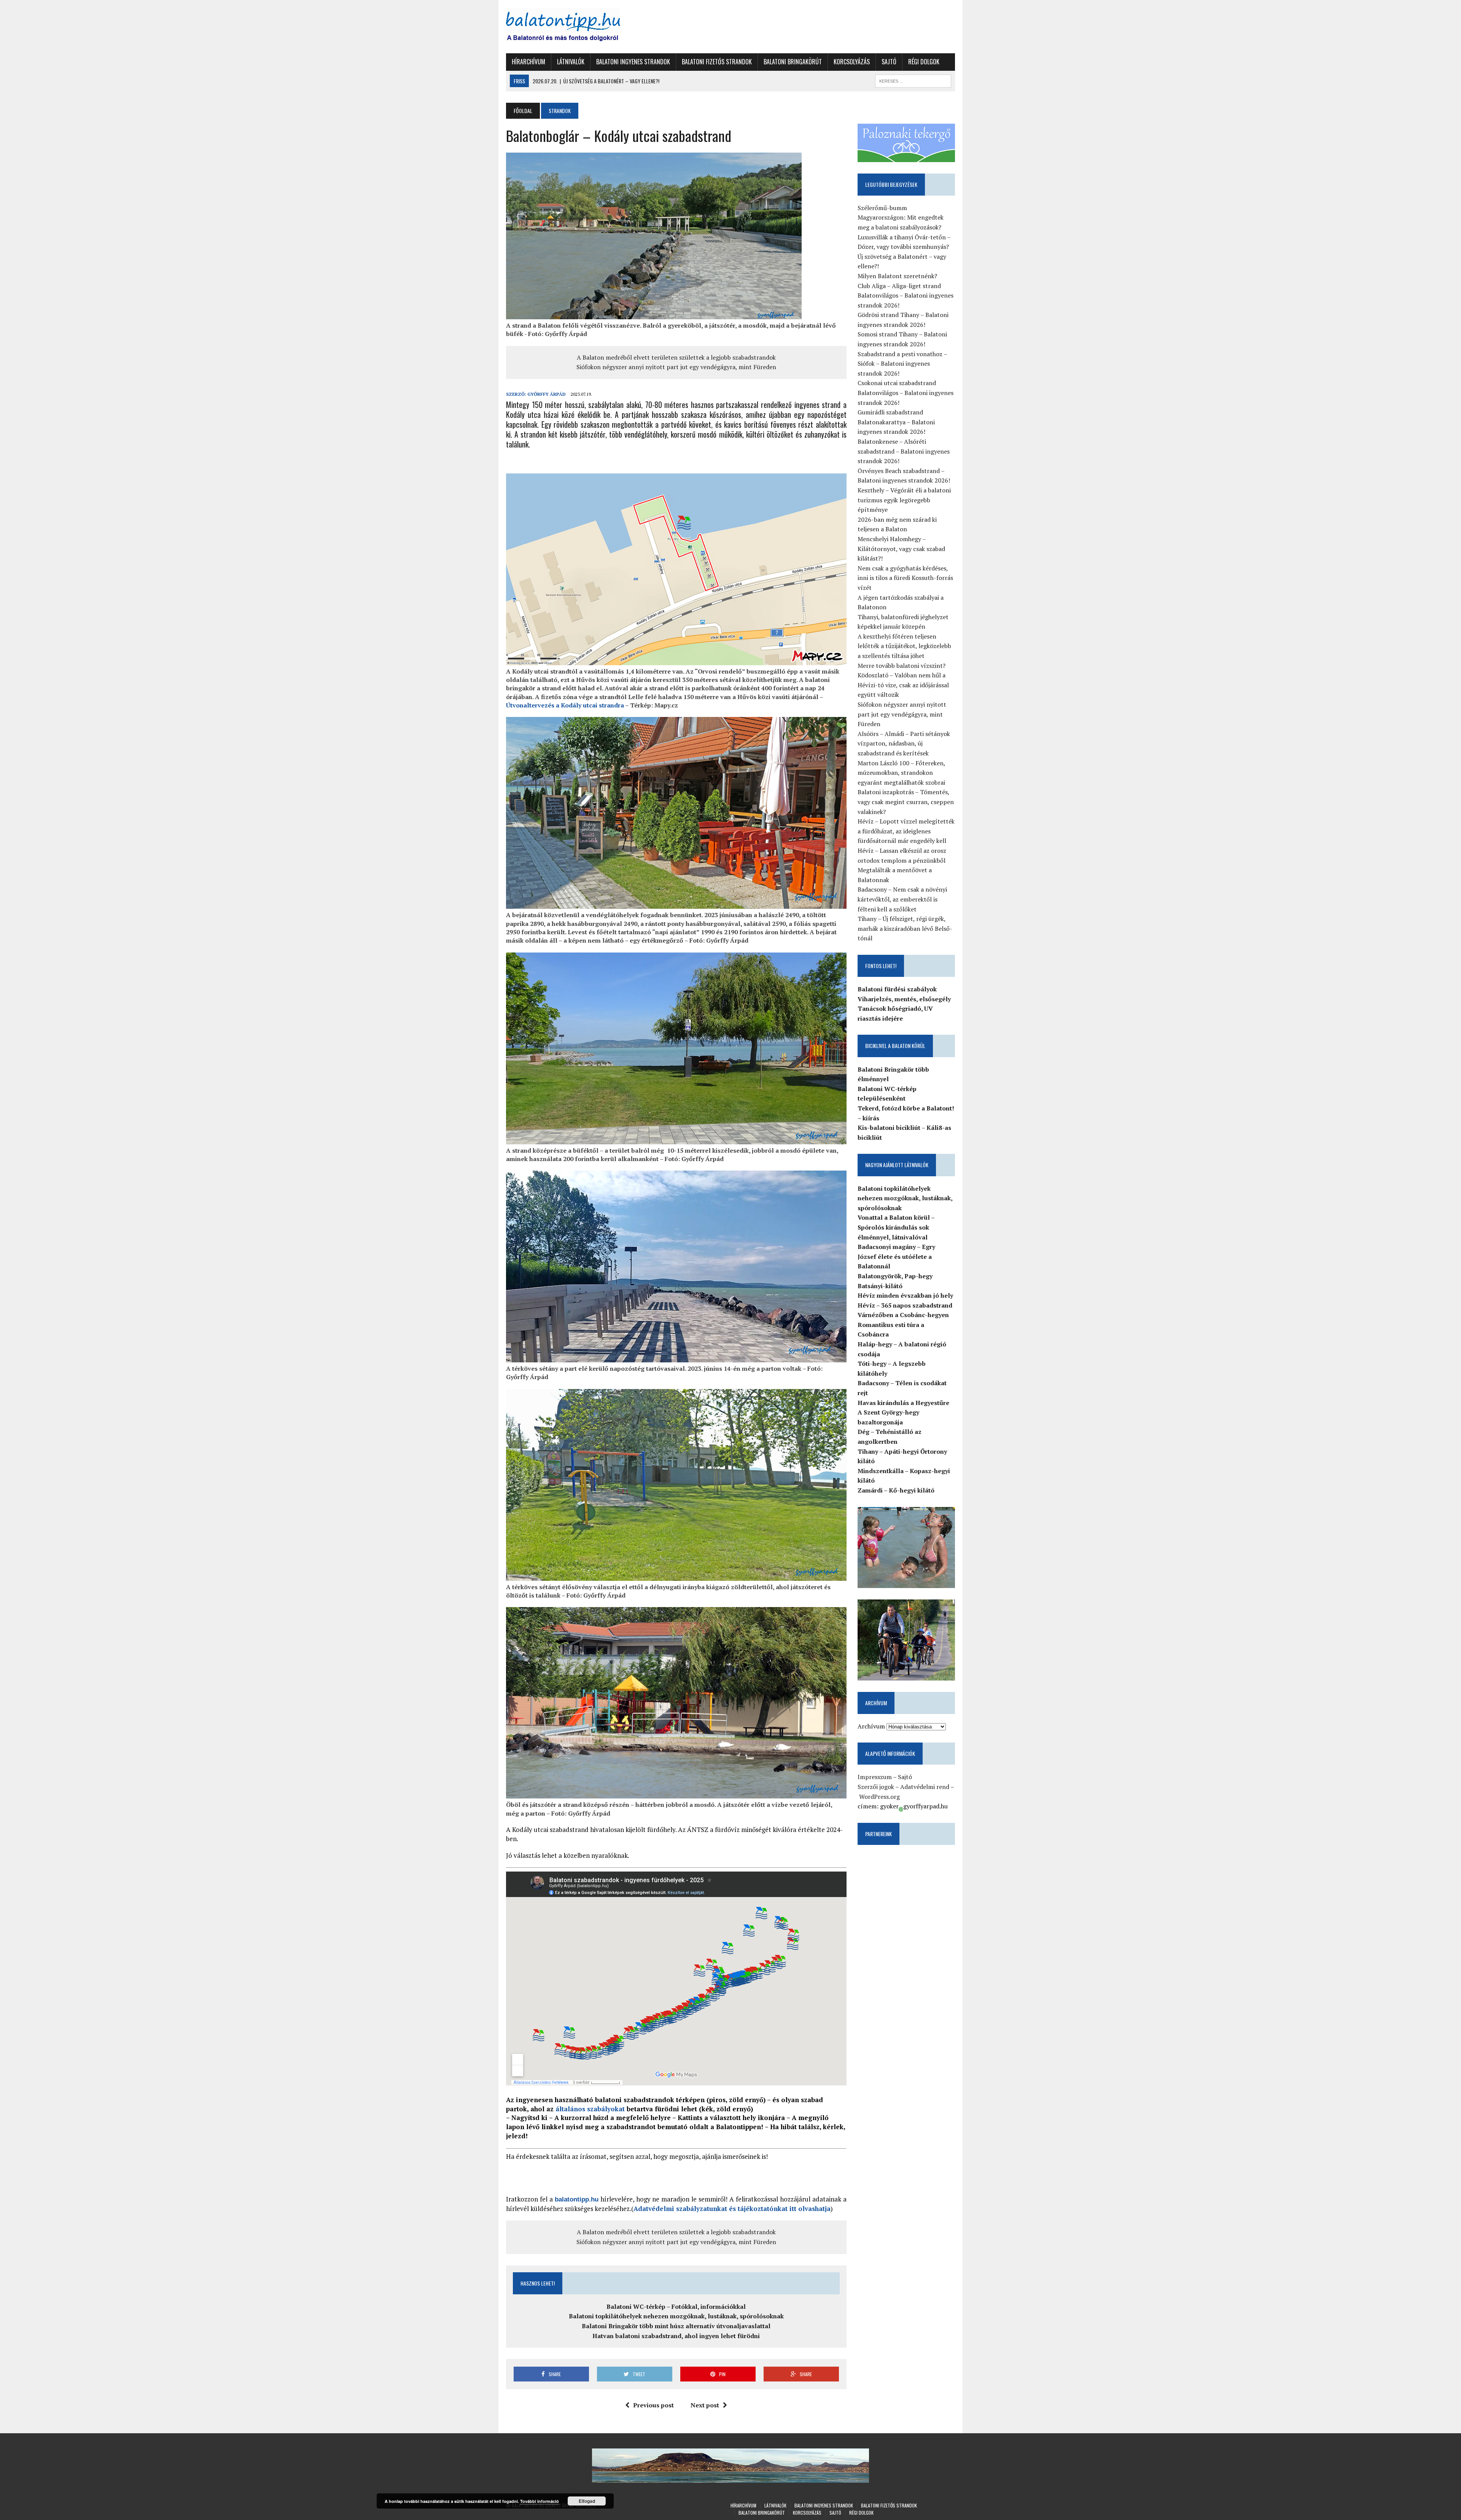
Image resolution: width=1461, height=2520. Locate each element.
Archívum (871, 1726)
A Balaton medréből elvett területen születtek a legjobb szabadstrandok (676, 357)
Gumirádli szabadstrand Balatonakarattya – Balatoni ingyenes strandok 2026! (896, 422)
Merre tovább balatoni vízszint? (902, 666)
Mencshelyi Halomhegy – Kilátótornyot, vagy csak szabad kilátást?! (901, 549)
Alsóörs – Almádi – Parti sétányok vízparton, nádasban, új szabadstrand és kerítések (904, 743)
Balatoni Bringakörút (793, 62)
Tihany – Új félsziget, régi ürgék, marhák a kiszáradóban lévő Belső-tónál (905, 928)
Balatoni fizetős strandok (717, 62)
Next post (705, 2405)
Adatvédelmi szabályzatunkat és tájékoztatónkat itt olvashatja (732, 2209)
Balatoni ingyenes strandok (633, 62)
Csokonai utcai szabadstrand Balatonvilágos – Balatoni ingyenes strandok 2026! (906, 393)
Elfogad (587, 2501)
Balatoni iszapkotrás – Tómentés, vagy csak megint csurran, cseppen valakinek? (906, 802)
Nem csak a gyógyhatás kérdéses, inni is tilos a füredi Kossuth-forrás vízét (905, 578)
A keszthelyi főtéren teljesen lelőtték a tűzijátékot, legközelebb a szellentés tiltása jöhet (904, 646)
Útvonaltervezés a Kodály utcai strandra (565, 705)
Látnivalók (571, 62)
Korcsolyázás (852, 62)
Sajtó (889, 62)
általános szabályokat (590, 2109)
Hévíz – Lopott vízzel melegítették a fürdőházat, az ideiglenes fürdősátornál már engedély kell (906, 831)
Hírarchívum (528, 62)
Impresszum (875, 1777)
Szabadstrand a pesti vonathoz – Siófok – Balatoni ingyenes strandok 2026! (902, 364)
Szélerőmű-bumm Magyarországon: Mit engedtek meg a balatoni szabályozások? (901, 217)
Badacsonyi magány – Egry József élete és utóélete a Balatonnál (896, 1256)
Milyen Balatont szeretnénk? (897, 276)
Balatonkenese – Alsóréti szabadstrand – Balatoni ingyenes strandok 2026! (904, 451)
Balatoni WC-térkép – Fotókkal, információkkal (676, 2307)
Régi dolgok (924, 62)
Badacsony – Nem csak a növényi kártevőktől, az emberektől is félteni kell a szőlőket (902, 899)
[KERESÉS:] (913, 80)
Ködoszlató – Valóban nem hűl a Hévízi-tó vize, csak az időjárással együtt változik (903, 685)
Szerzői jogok (876, 1787)
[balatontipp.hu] (577, 27)
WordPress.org (879, 1797)
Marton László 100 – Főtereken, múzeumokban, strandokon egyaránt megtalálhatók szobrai (901, 773)
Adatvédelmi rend (925, 1787)
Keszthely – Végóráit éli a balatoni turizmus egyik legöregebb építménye (904, 500)
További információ (540, 2501)
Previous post (653, 2405)
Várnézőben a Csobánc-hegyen (903, 1315)
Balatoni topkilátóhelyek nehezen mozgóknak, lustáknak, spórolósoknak (676, 2316)
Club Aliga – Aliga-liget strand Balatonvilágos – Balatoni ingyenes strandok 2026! (906, 295)
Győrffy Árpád (547, 394)
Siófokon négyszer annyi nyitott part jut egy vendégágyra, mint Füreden (676, 367)
